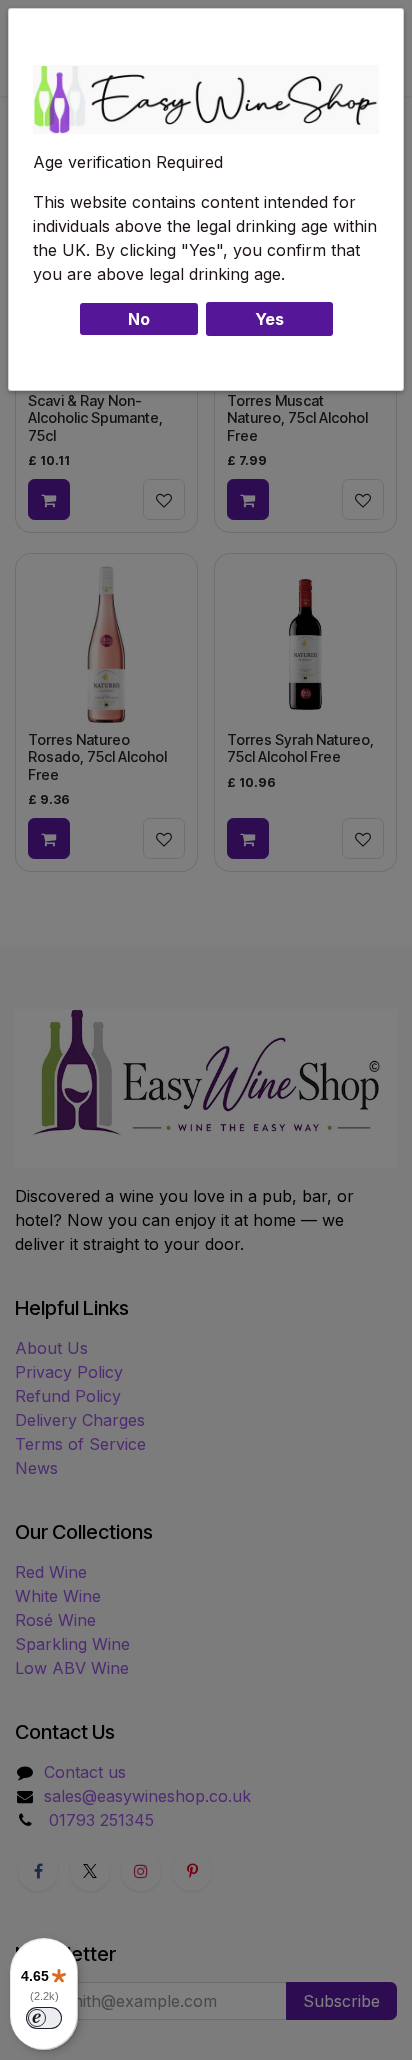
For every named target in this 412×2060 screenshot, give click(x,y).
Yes (269, 319)
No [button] (139, 319)
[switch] (44, 2018)
